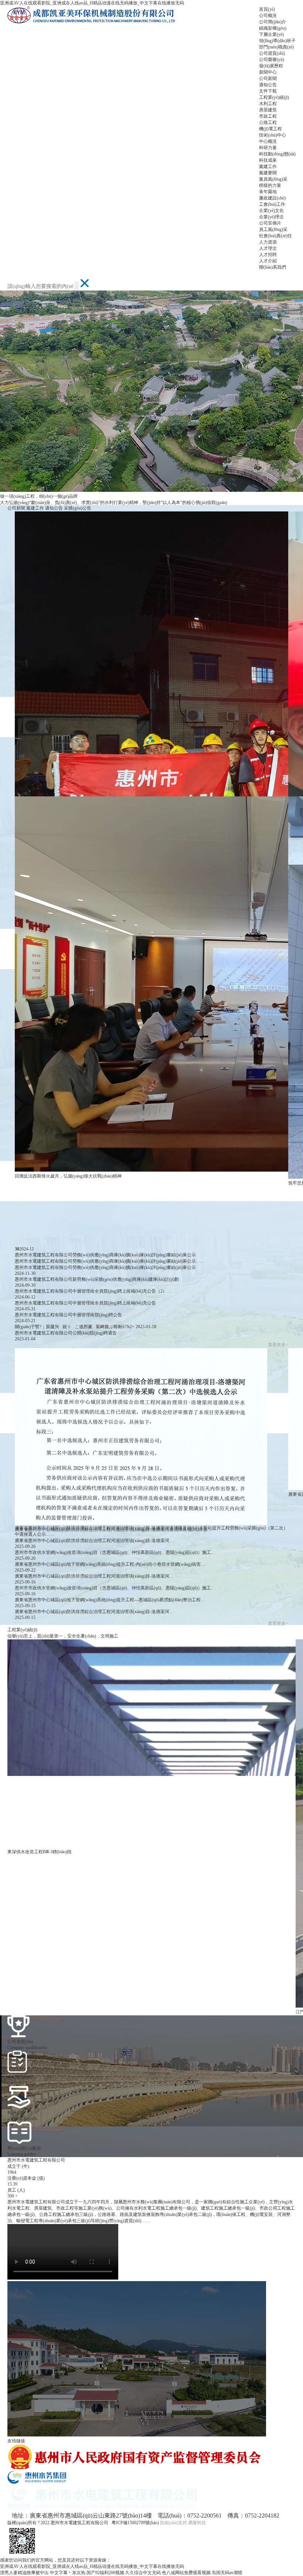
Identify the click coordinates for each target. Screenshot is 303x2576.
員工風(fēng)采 (273, 229)
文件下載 (268, 91)
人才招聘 (268, 255)
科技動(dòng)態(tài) (277, 154)
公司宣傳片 (270, 223)
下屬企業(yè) (271, 34)
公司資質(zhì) (272, 53)
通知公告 (268, 85)
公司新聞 (268, 78)
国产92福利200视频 (105, 2573)
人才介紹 (268, 261)
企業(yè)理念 (271, 217)
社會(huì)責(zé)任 (275, 236)
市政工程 (268, 116)
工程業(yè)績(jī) (274, 97)
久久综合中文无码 (143, 2573)
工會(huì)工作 (272, 204)
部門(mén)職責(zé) (276, 47)
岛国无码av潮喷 (227, 2573)
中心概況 (268, 141)
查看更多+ (278, 1345)
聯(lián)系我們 (273, 267)
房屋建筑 (268, 110)
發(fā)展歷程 (271, 66)
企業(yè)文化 (271, 211)
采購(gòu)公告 (78, 508)
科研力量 (268, 148)
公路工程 (268, 122)
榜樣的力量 (270, 185)
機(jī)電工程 (270, 129)
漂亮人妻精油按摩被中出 (24, 2573)
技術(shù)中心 (273, 135)
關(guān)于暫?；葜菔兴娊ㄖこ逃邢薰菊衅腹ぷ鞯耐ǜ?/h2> (86, 1327)
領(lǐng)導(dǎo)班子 (277, 41)
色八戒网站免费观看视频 (186, 2573)
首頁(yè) (267, 9)
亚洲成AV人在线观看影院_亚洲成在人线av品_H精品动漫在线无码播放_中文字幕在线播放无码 (92, 3)
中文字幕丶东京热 (68, 2573)
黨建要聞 (268, 173)
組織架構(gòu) (273, 28)
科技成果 (268, 160)
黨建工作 (268, 167)
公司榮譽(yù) (272, 60)
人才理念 (268, 248)
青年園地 (268, 192)
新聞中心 (268, 72)
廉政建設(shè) (272, 198)
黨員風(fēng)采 (273, 179)
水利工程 (268, 104)
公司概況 (268, 16)
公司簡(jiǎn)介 (273, 22)
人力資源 (268, 242)
